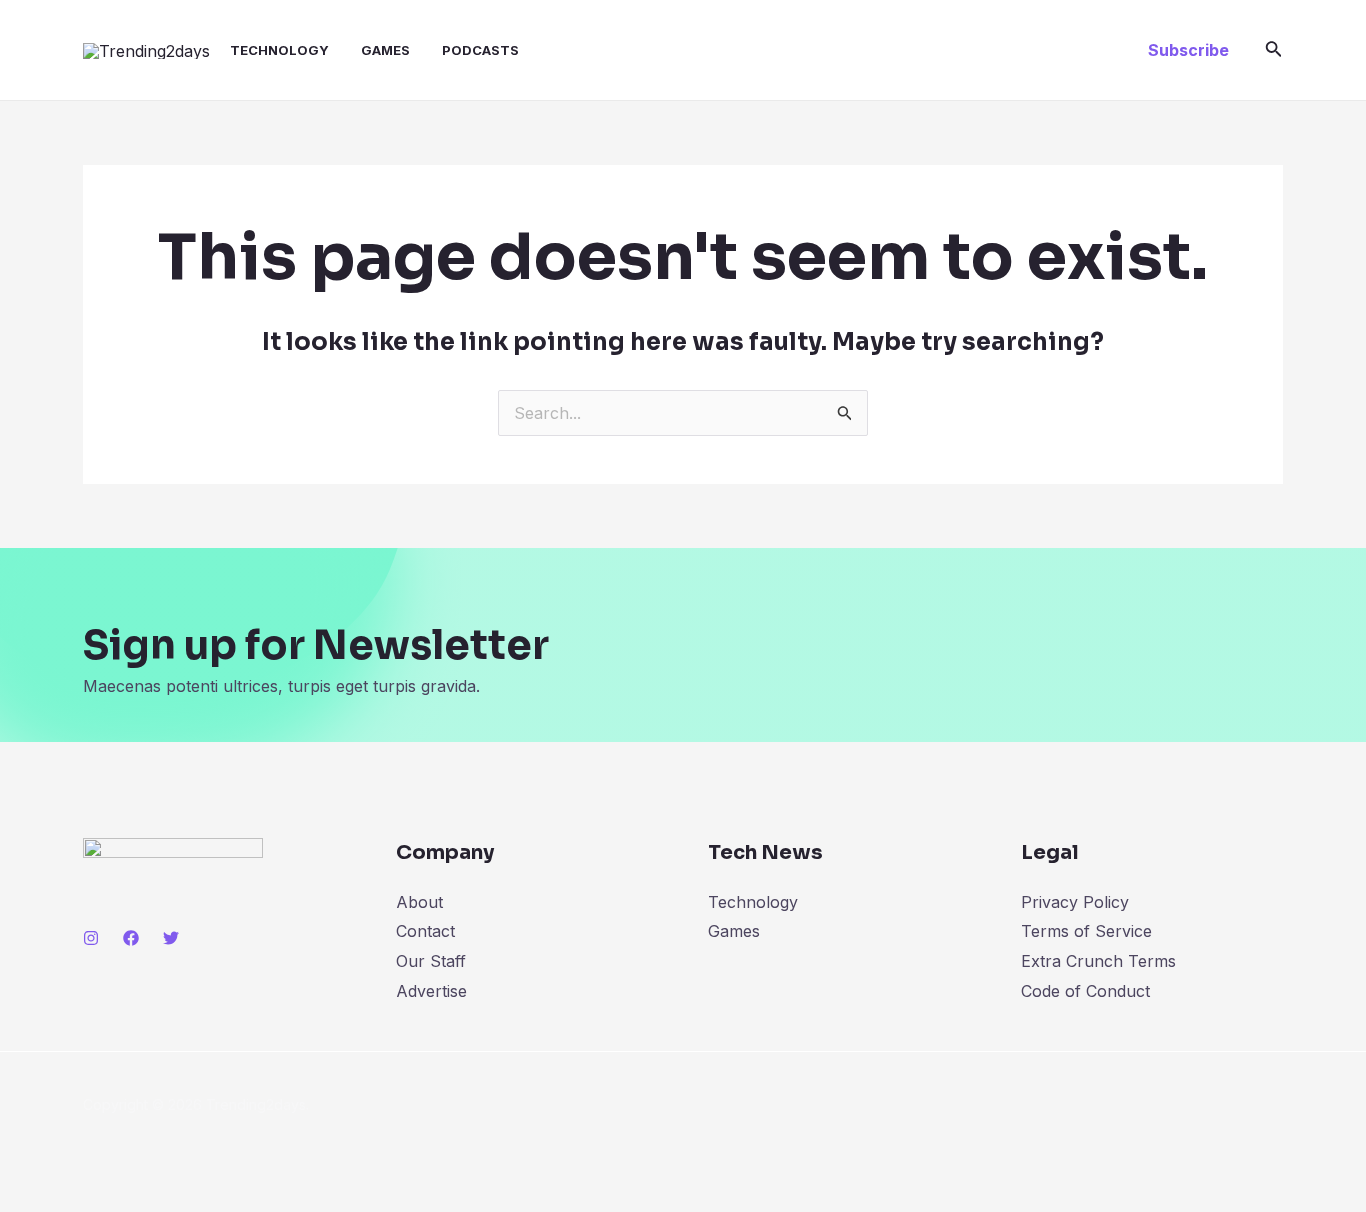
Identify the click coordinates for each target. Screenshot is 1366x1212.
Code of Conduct (1085, 991)
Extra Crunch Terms (1098, 961)
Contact (425, 931)
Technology (279, 50)
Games (385, 50)
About (419, 902)
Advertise (431, 991)
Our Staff (431, 961)
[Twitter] (171, 938)
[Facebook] (131, 938)
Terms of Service (1086, 931)
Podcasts (480, 50)
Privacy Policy (1075, 902)
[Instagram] (91, 938)
